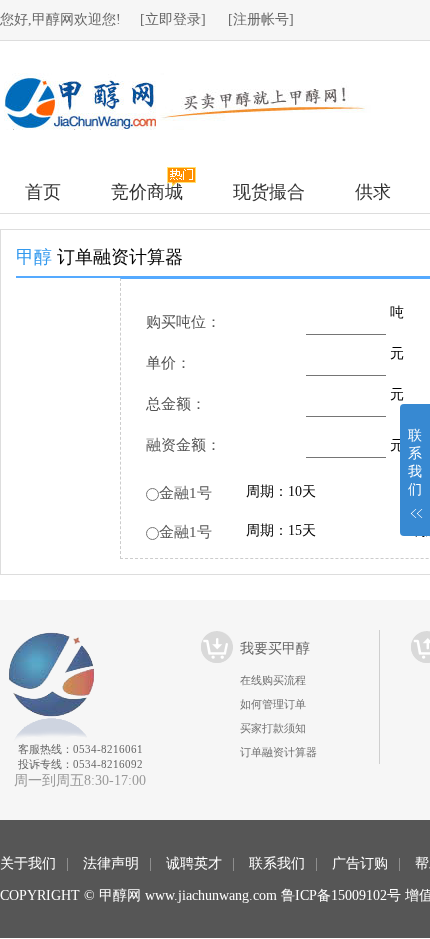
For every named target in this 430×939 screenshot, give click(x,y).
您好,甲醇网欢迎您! (60, 19)
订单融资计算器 (278, 752)
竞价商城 (147, 192)
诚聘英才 (194, 863)
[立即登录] (173, 19)
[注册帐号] (261, 19)
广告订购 (360, 863)
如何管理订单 (273, 704)
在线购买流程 (273, 680)
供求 (373, 192)
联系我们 (277, 863)
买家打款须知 (273, 728)
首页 (43, 192)
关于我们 (28, 863)
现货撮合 (269, 192)
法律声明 (111, 863)
